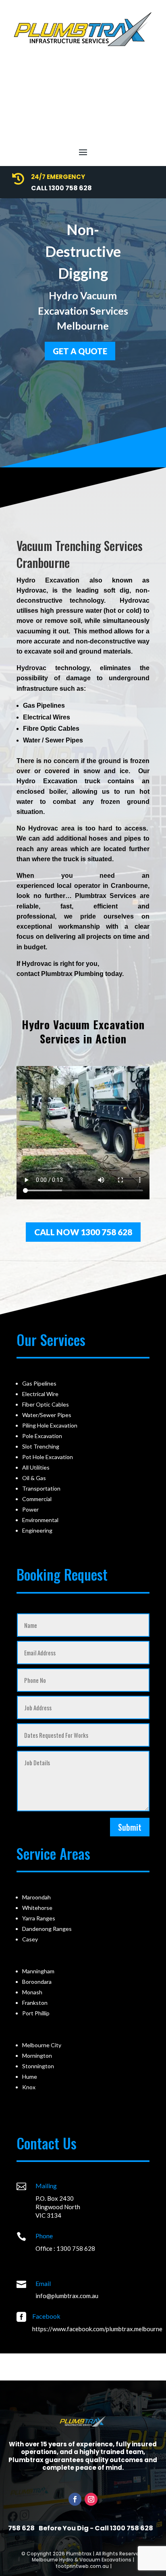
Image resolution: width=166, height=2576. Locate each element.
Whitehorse (37, 1908)
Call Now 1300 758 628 (83, 1232)
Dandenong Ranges (47, 1929)
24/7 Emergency (58, 177)
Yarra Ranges (39, 1918)
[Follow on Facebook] (75, 2499)
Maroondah (36, 1897)
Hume (30, 2077)
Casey (30, 1939)
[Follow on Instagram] (91, 2499)
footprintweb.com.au (82, 2566)
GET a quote (80, 351)
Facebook (46, 2316)
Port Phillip (36, 2013)
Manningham (38, 1971)
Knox (29, 2087)
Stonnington (38, 2066)
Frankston (35, 2003)
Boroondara (37, 1982)
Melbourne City (42, 2045)
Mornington (37, 2056)
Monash (32, 1992)
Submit (130, 1827)
